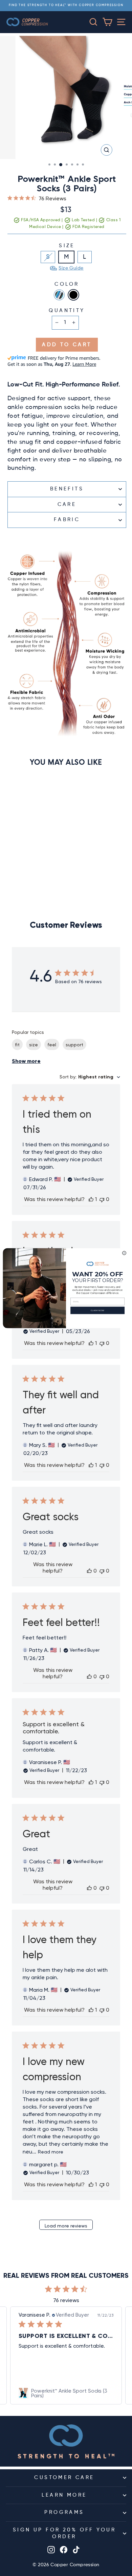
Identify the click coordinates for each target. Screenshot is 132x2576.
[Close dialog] (124, 1253)
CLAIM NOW (97, 1310)
